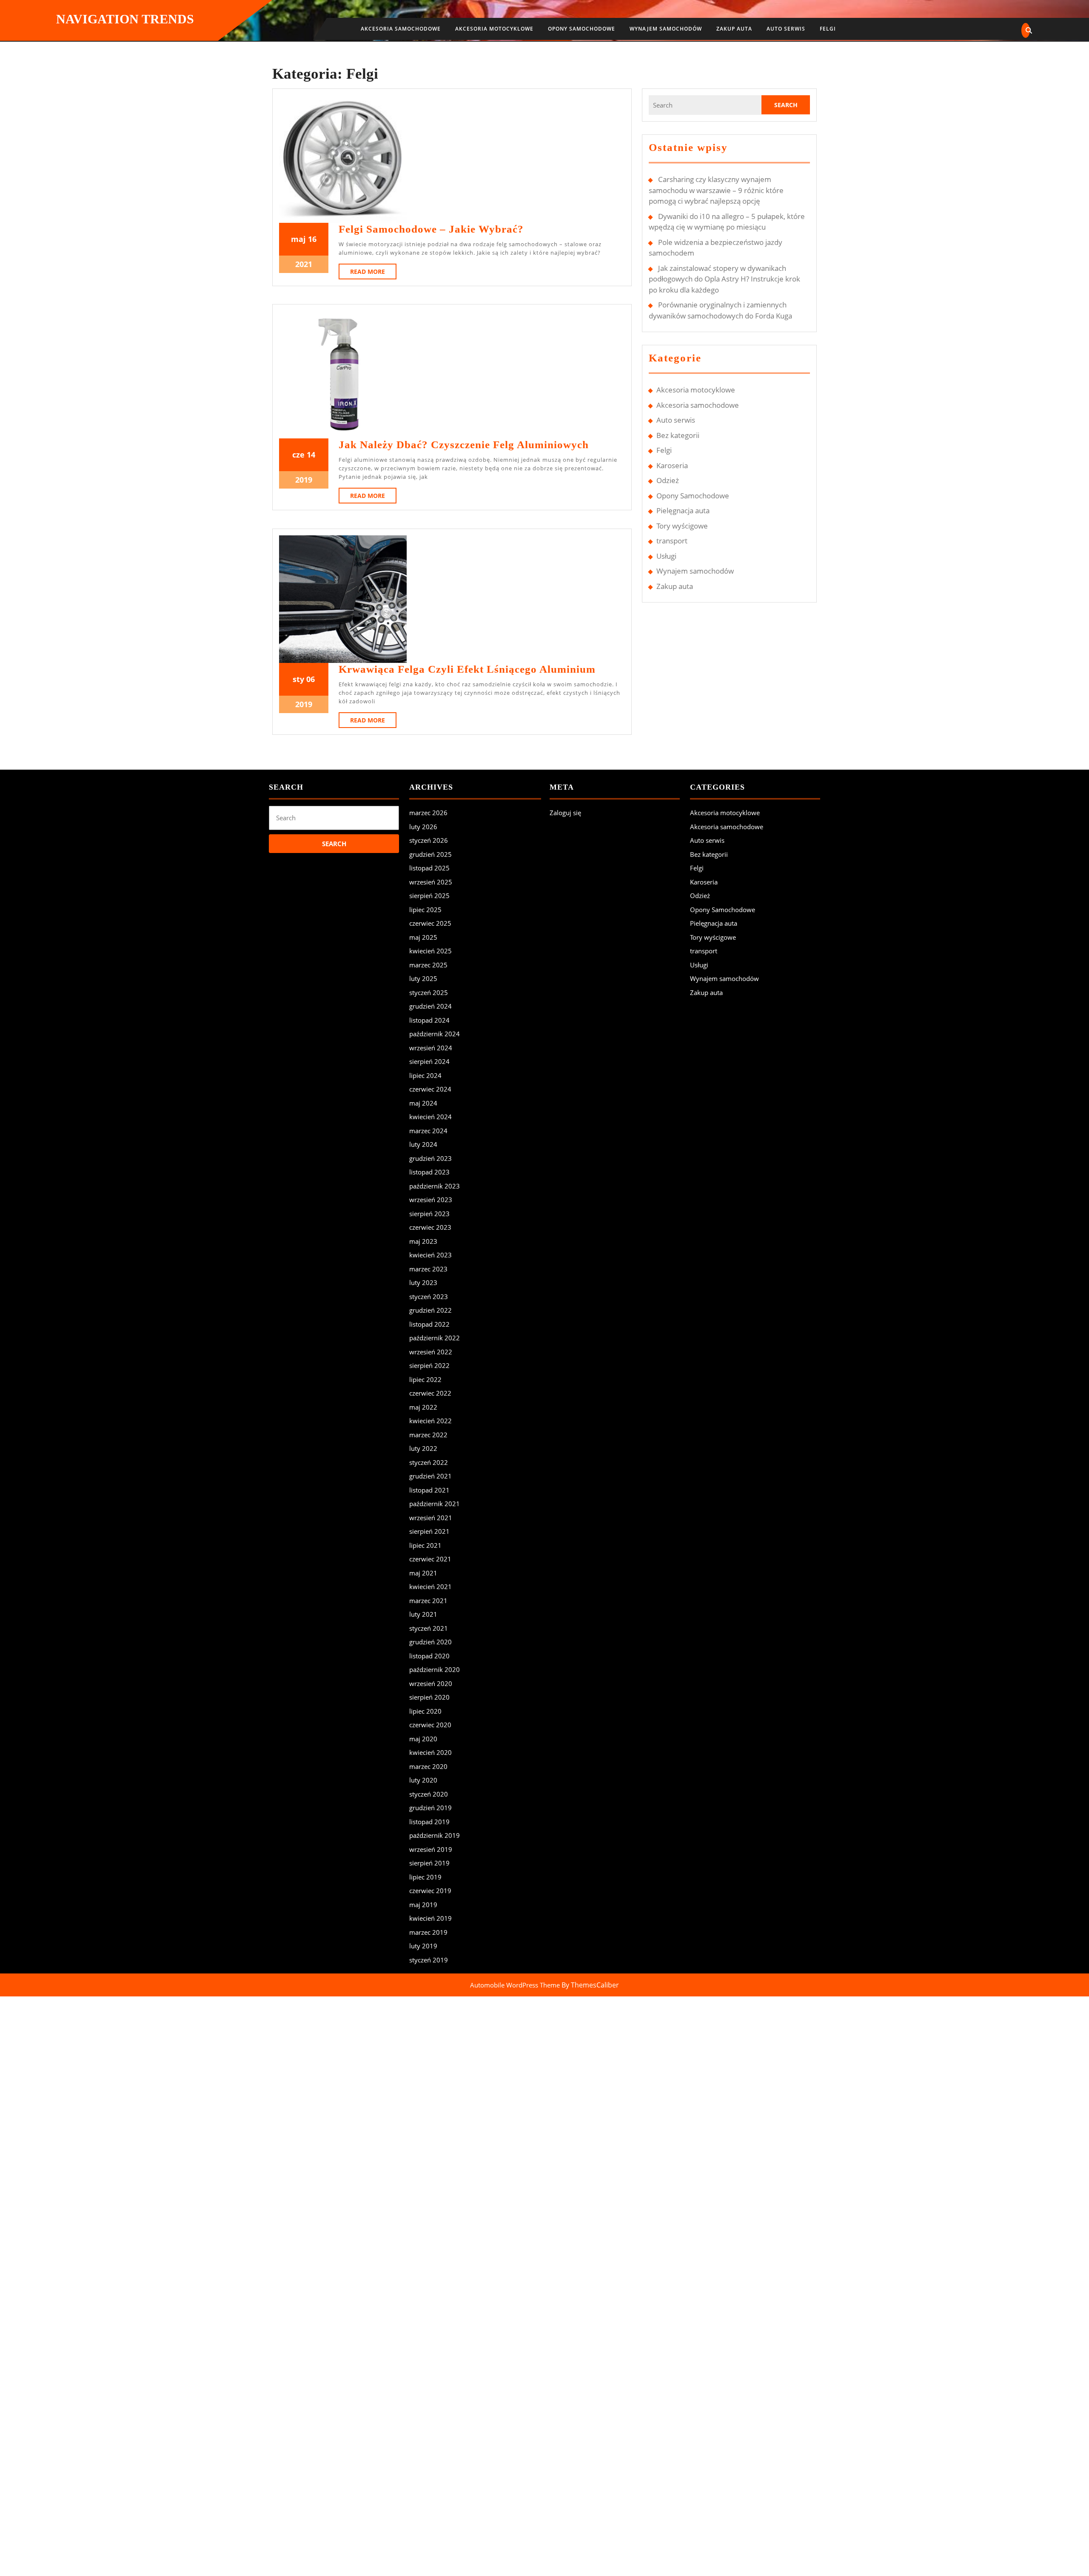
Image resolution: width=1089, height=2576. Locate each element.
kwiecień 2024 (430, 1117)
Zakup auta (734, 29)
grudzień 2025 (430, 854)
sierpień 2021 (429, 1531)
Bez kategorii (678, 435)
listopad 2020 (429, 1656)
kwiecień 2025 (430, 951)
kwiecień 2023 (430, 1255)
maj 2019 (423, 1905)
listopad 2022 (429, 1324)
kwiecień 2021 (430, 1587)
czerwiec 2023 (430, 1227)
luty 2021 (423, 1614)
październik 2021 (435, 1504)
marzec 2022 (428, 1435)
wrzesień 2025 (431, 882)
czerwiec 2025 (430, 923)
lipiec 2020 (425, 1711)
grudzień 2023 (430, 1158)
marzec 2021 (428, 1601)
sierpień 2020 (429, 1697)
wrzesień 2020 (431, 1683)
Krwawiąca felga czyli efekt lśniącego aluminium (467, 669)
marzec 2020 (428, 1766)
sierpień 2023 (429, 1214)
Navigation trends (125, 19)
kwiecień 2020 (430, 1752)
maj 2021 (423, 1573)
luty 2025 (423, 978)
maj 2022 (423, 1407)
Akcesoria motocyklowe (494, 29)
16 (312, 239)
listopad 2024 (429, 1020)
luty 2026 (423, 827)
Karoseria (672, 465)
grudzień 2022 (430, 1310)
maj (298, 239)
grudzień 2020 (430, 1642)
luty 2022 (423, 1448)
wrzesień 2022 (431, 1352)
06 (311, 679)
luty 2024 (423, 1144)
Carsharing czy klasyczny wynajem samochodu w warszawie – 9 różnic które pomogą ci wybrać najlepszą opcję (716, 190)
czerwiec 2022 (430, 1393)
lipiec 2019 (425, 1877)
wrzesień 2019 (431, 1849)
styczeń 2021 (429, 1628)
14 (311, 455)
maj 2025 (423, 937)
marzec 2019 (428, 1932)
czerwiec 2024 (430, 1089)
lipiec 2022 (425, 1379)
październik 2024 (435, 1034)
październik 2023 (435, 1186)
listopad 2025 (429, 868)
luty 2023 (423, 1282)
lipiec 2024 (425, 1075)
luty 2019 (423, 1946)
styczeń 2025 (429, 992)
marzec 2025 (428, 965)
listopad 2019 (429, 1822)
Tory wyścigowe (682, 526)
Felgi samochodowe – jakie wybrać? (431, 229)
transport (672, 541)
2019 (304, 480)
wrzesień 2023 (431, 1200)
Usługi (666, 556)
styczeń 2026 (429, 840)
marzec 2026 (428, 813)
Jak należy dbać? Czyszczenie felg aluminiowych (464, 445)
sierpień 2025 (429, 896)
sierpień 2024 (429, 1061)
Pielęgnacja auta (683, 510)
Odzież (668, 480)
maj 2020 (423, 1739)
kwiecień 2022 (430, 1421)
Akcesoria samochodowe (401, 29)
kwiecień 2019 (430, 1918)
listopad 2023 (429, 1172)
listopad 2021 (429, 1490)
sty (298, 679)
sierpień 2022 (429, 1365)
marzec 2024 (428, 1131)
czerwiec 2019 (430, 1891)
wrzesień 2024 (431, 1048)
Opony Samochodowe (582, 29)
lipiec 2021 (425, 1545)
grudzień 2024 (430, 1006)
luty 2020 (423, 1780)
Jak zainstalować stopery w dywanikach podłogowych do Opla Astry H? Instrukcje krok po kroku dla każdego (724, 279)
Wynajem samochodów (666, 29)
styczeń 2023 (429, 1297)
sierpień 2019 (429, 1863)
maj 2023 (423, 1241)
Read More (373, 273)
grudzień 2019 (430, 1808)
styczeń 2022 (429, 1462)
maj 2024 (423, 1103)
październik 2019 (435, 1835)
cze (298, 455)
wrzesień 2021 (431, 1518)
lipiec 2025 (425, 910)
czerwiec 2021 (430, 1559)
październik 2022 (435, 1338)
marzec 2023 (428, 1269)
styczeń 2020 (429, 1794)
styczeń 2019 (429, 1960)
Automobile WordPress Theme (515, 1985)
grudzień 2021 (430, 1476)
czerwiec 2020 (430, 1725)
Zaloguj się (565, 813)
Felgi (828, 29)
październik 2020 (435, 1669)
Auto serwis (786, 29)
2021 (304, 264)
